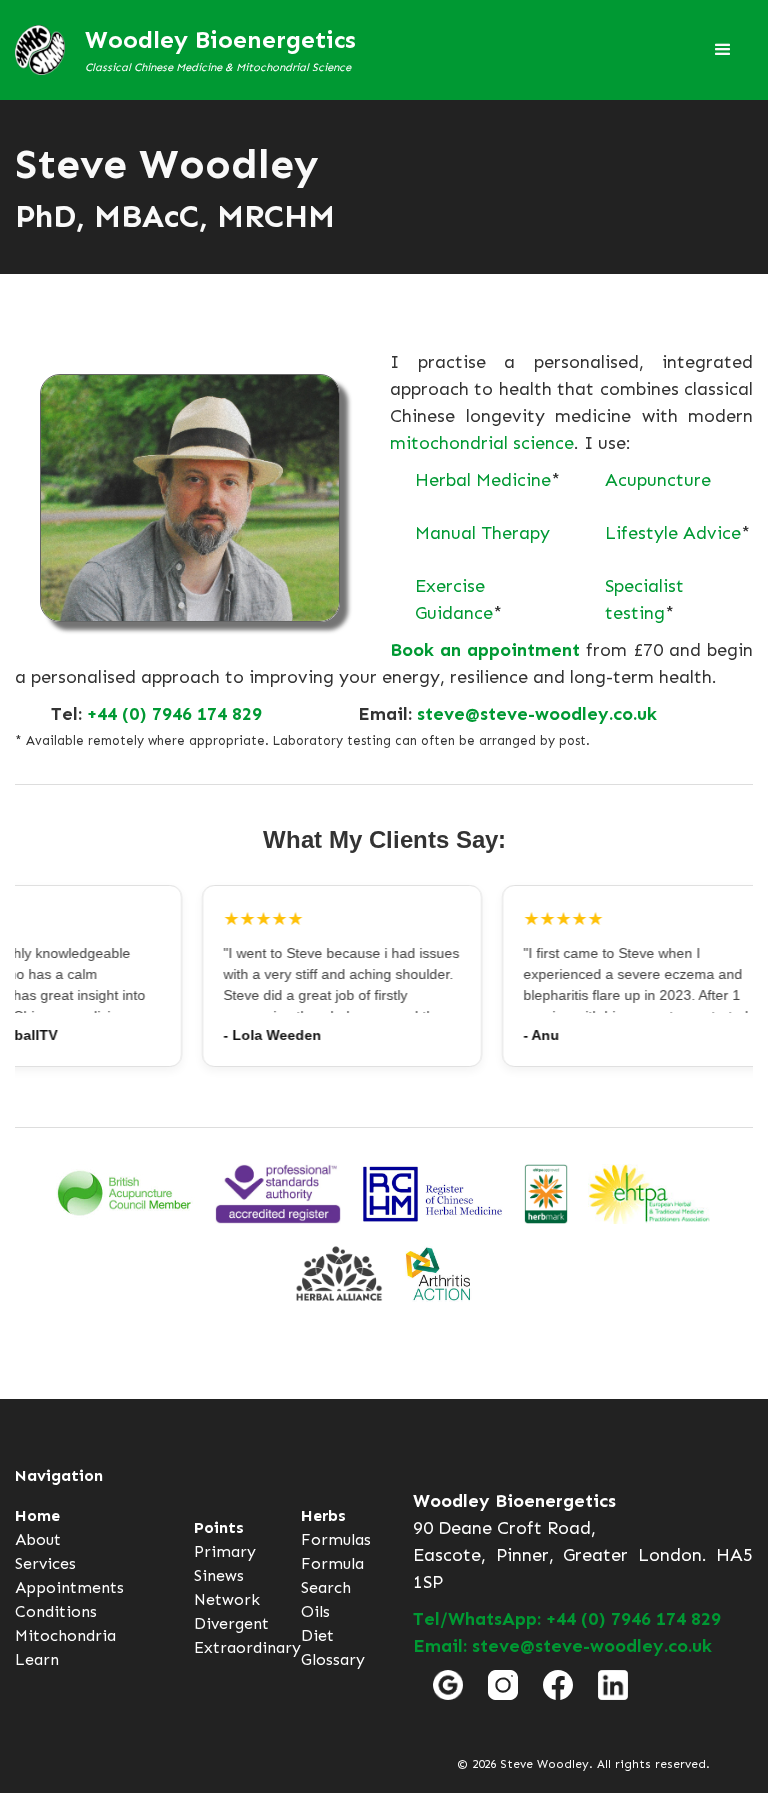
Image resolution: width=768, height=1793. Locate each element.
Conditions (56, 1611)
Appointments (69, 1587)
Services (45, 1563)
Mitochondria (65, 1635)
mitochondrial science (482, 443)
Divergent (231, 1623)
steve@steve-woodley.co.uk (537, 714)
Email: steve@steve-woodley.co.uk (562, 1646)
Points (219, 1527)
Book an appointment (485, 650)
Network (227, 1599)
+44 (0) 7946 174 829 (174, 714)
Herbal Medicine (483, 480)
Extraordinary (247, 1647)
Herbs (323, 1515)
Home (37, 1515)
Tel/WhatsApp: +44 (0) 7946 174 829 (567, 1619)
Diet (317, 1635)
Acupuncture (658, 480)
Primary (225, 1551)
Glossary (333, 1659)
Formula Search (332, 1575)
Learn (37, 1659)
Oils (315, 1611)
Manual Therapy (482, 533)
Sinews (219, 1575)
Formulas (336, 1539)
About (38, 1539)
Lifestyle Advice (673, 533)
